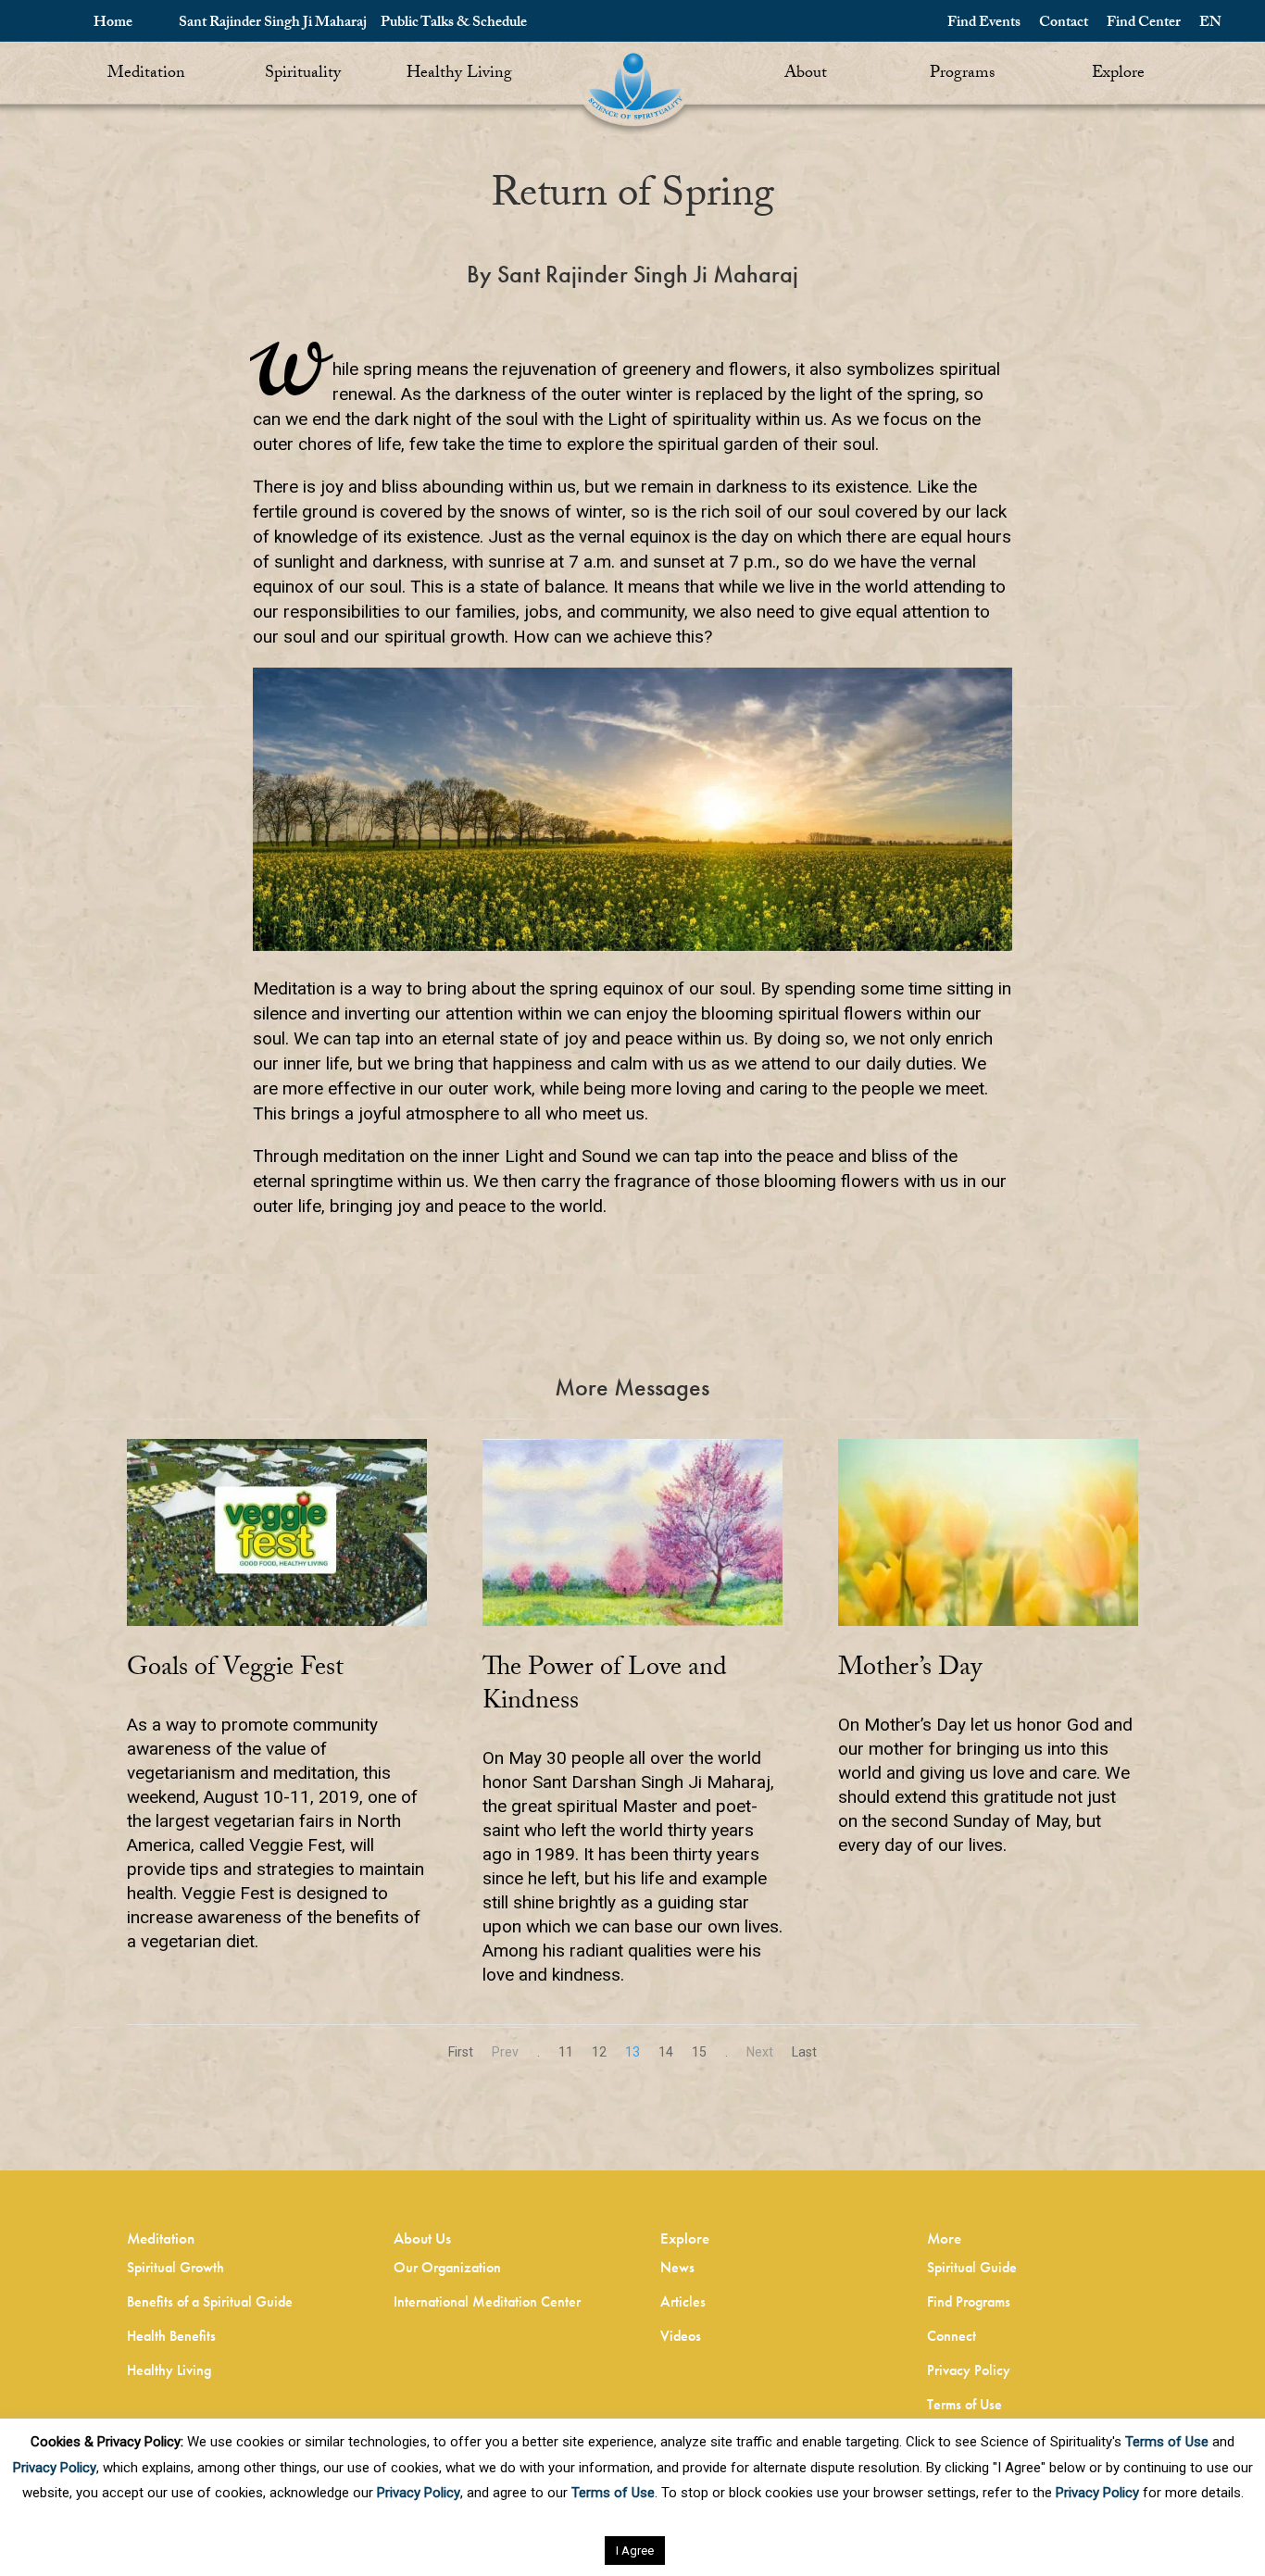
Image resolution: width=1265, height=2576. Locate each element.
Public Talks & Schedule (454, 24)
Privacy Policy (969, 2370)
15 (699, 2052)
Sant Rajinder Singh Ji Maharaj (273, 24)
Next (760, 2052)
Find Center (1144, 24)
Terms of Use (964, 2404)
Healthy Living (459, 75)
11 (566, 2052)
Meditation (146, 75)
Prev (505, 2052)
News (677, 2267)
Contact (1064, 24)
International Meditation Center (487, 2301)
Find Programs (969, 2301)
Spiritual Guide (972, 2267)
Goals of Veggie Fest (235, 1670)
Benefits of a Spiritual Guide (210, 2301)
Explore (1118, 75)
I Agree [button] (635, 2551)
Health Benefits (171, 2336)
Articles (683, 2301)
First (461, 2052)
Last (804, 2052)
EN (1210, 24)
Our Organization (447, 2267)
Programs (962, 75)
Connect (952, 2336)
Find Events (984, 24)
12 (599, 2052)
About (806, 75)
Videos (681, 2336)
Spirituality (303, 75)
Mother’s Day (910, 1670)
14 (666, 2052)
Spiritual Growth (175, 2267)
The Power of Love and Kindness (605, 1687)
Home (113, 24)
